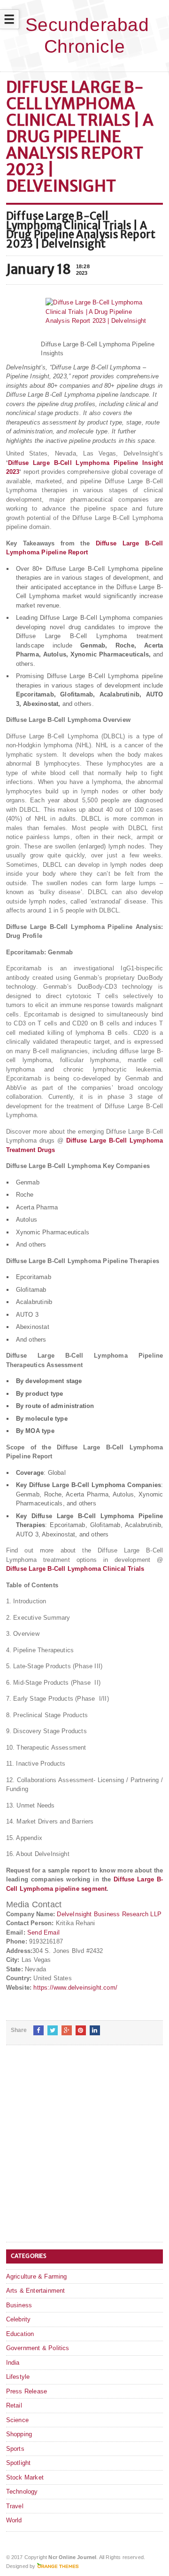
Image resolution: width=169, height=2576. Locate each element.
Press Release (27, 2391)
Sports (15, 2449)
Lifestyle (18, 2377)
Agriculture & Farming (37, 2276)
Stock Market (25, 2477)
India (13, 2363)
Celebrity (19, 2319)
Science (17, 2420)
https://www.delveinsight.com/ (75, 1988)
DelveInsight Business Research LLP (109, 1914)
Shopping (19, 2434)
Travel (15, 2506)
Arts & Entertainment (36, 2291)
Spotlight (19, 2463)
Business (19, 2305)
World (14, 2520)
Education (20, 2334)
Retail (14, 2405)
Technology (22, 2492)
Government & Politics (38, 2348)
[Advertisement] (84, 2151)
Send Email (43, 1932)
